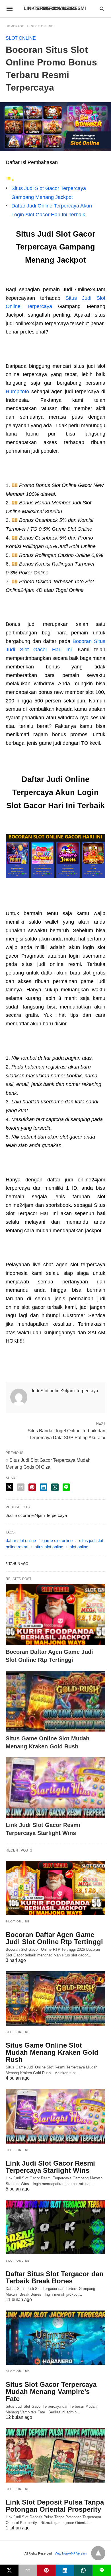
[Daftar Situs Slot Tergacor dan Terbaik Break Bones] (55, 2227)
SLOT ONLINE (42, 26)
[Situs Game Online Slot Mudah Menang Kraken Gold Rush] (55, 1701)
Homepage (15, 26)
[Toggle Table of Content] (10, 180)
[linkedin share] (44, 1487)
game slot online (57, 1540)
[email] (28, 2570)
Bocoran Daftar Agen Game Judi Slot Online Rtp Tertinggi (54, 1938)
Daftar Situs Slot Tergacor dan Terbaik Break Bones (55, 2277)
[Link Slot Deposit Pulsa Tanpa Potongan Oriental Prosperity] (55, 2455)
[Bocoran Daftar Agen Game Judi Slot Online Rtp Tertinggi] (55, 1615)
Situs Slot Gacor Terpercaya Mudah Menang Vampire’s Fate (51, 2392)
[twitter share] (9, 1487)
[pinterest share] (32, 1487)
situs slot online (49, 1547)
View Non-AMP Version (71, 2553)
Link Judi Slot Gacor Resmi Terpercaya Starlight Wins (50, 2167)
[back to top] (98, 2553)
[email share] (21, 1487)
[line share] (66, 1487)
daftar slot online (21, 1540)
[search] (102, 9)
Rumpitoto (17, 392)
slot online (79, 1547)
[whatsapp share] (55, 1487)
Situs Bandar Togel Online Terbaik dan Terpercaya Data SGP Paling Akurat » (66, 1434)
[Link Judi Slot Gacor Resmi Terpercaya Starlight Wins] (55, 1788)
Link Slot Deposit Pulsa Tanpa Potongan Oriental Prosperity (55, 2506)
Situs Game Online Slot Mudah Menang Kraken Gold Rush (52, 2052)
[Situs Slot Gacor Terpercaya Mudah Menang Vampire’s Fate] (55, 2338)
